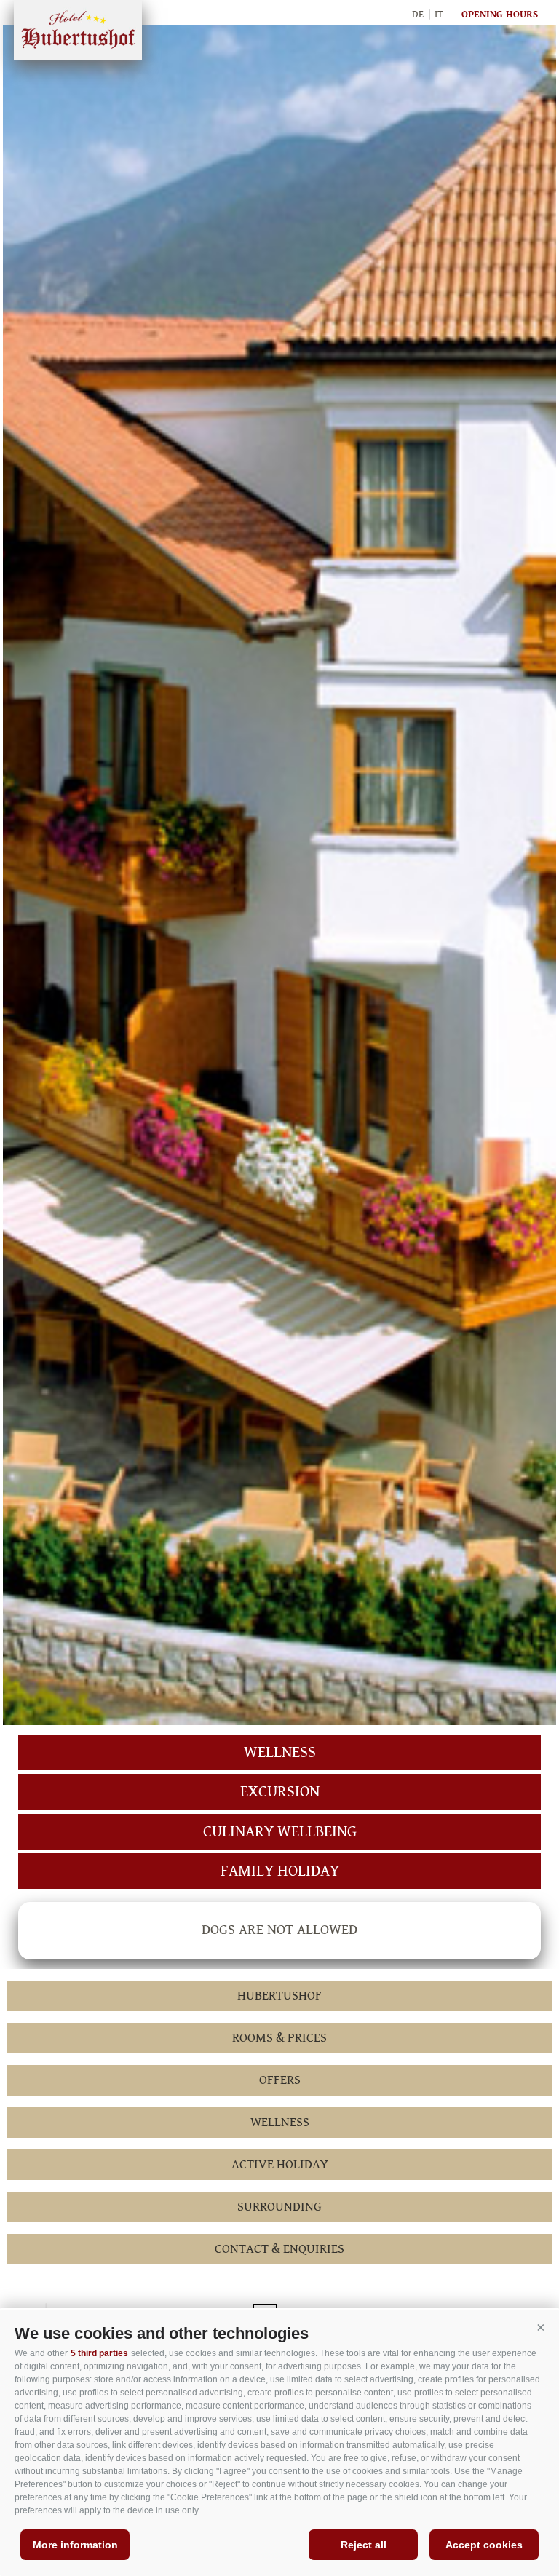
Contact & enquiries (279, 2249)
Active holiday (280, 2164)
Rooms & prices (279, 2038)
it (439, 15)
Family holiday (280, 1871)
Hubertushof (78, 30)
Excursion (280, 1792)
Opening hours (500, 15)
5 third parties (99, 2353)
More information (75, 2545)
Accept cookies (484, 2545)
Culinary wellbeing (280, 1832)
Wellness (280, 1752)
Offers (280, 2080)
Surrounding (279, 2207)
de (418, 15)
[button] (541, 2328)
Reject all (364, 2545)
